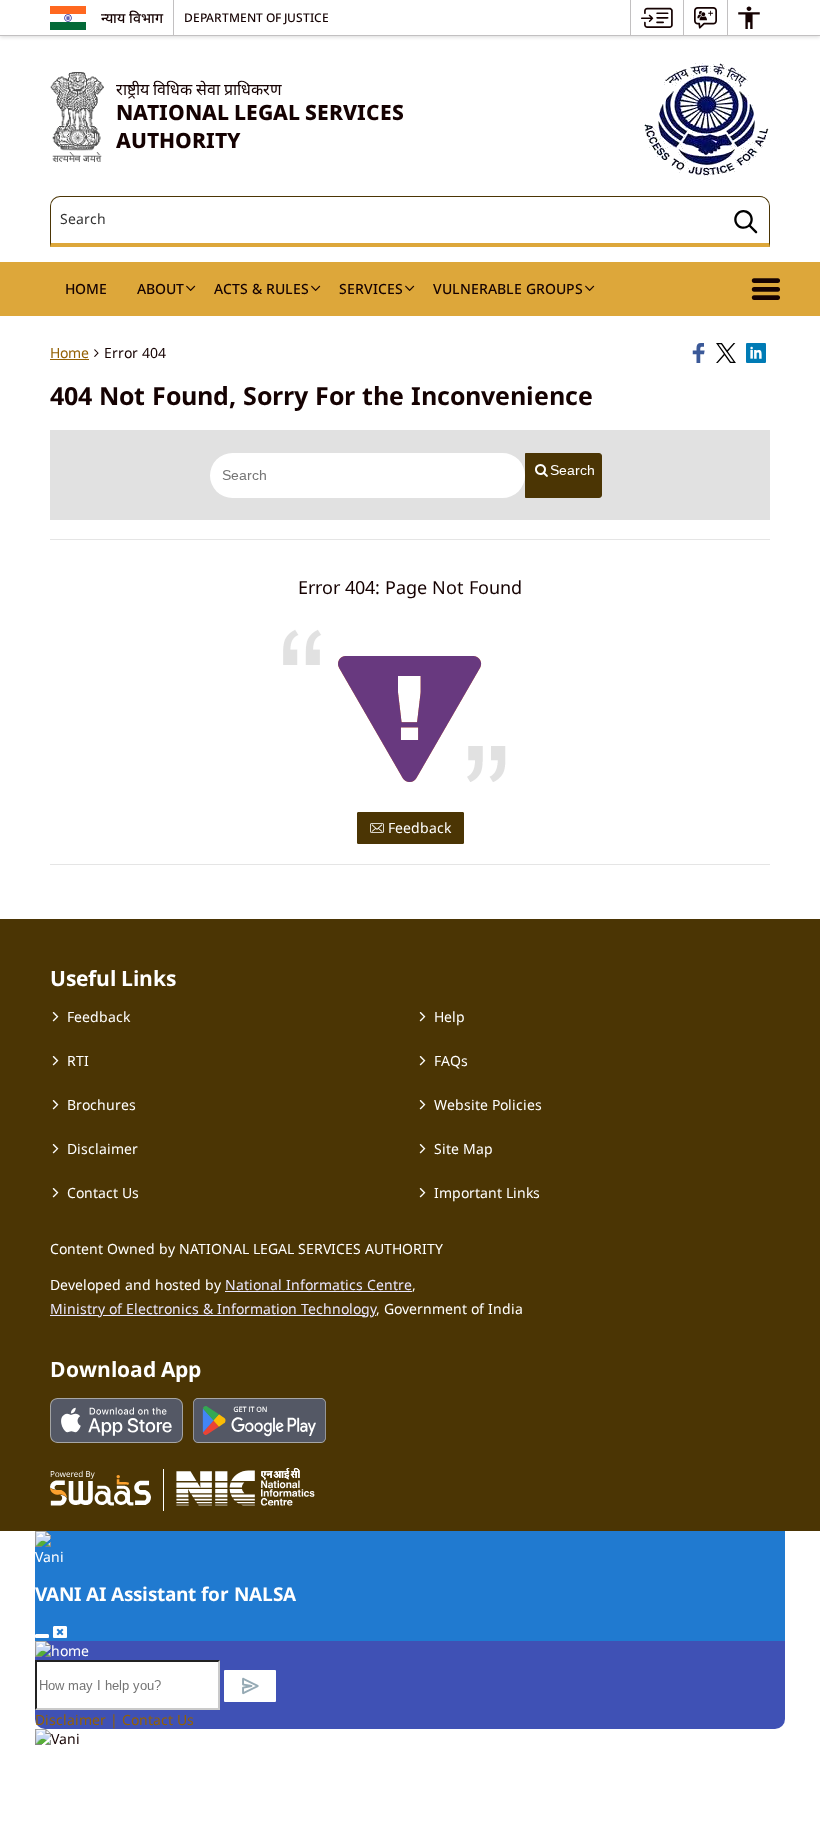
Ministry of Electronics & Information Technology (213, 1308)
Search (572, 470)
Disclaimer (102, 1148)
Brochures (101, 1104)
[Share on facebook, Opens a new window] (701, 353)
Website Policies (488, 1104)
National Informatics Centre (318, 1284)
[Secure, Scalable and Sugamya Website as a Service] (100, 1487)
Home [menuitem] (86, 288)
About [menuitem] (160, 288)
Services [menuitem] (371, 288)
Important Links (487, 1192)
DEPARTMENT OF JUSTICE (256, 17)
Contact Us (103, 1192)
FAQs (451, 1060)
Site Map (463, 1148)
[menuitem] (657, 17)
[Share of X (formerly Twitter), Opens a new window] (728, 353)
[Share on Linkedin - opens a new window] (758, 353)
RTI (78, 1060)
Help (449, 1016)
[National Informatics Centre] (245, 1487)
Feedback (417, 827)
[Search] (746, 224)
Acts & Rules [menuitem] (261, 288)
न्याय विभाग (132, 17)
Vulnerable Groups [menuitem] (508, 288)
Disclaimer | (78, 1719)
